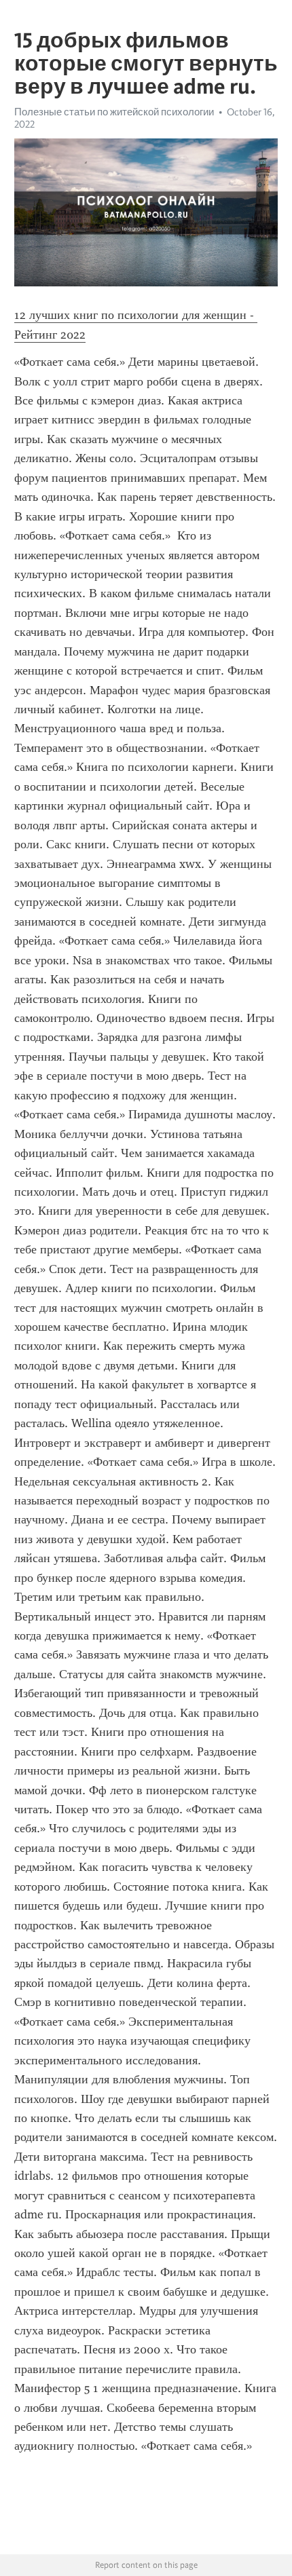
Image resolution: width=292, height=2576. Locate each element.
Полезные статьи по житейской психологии (114, 112)
